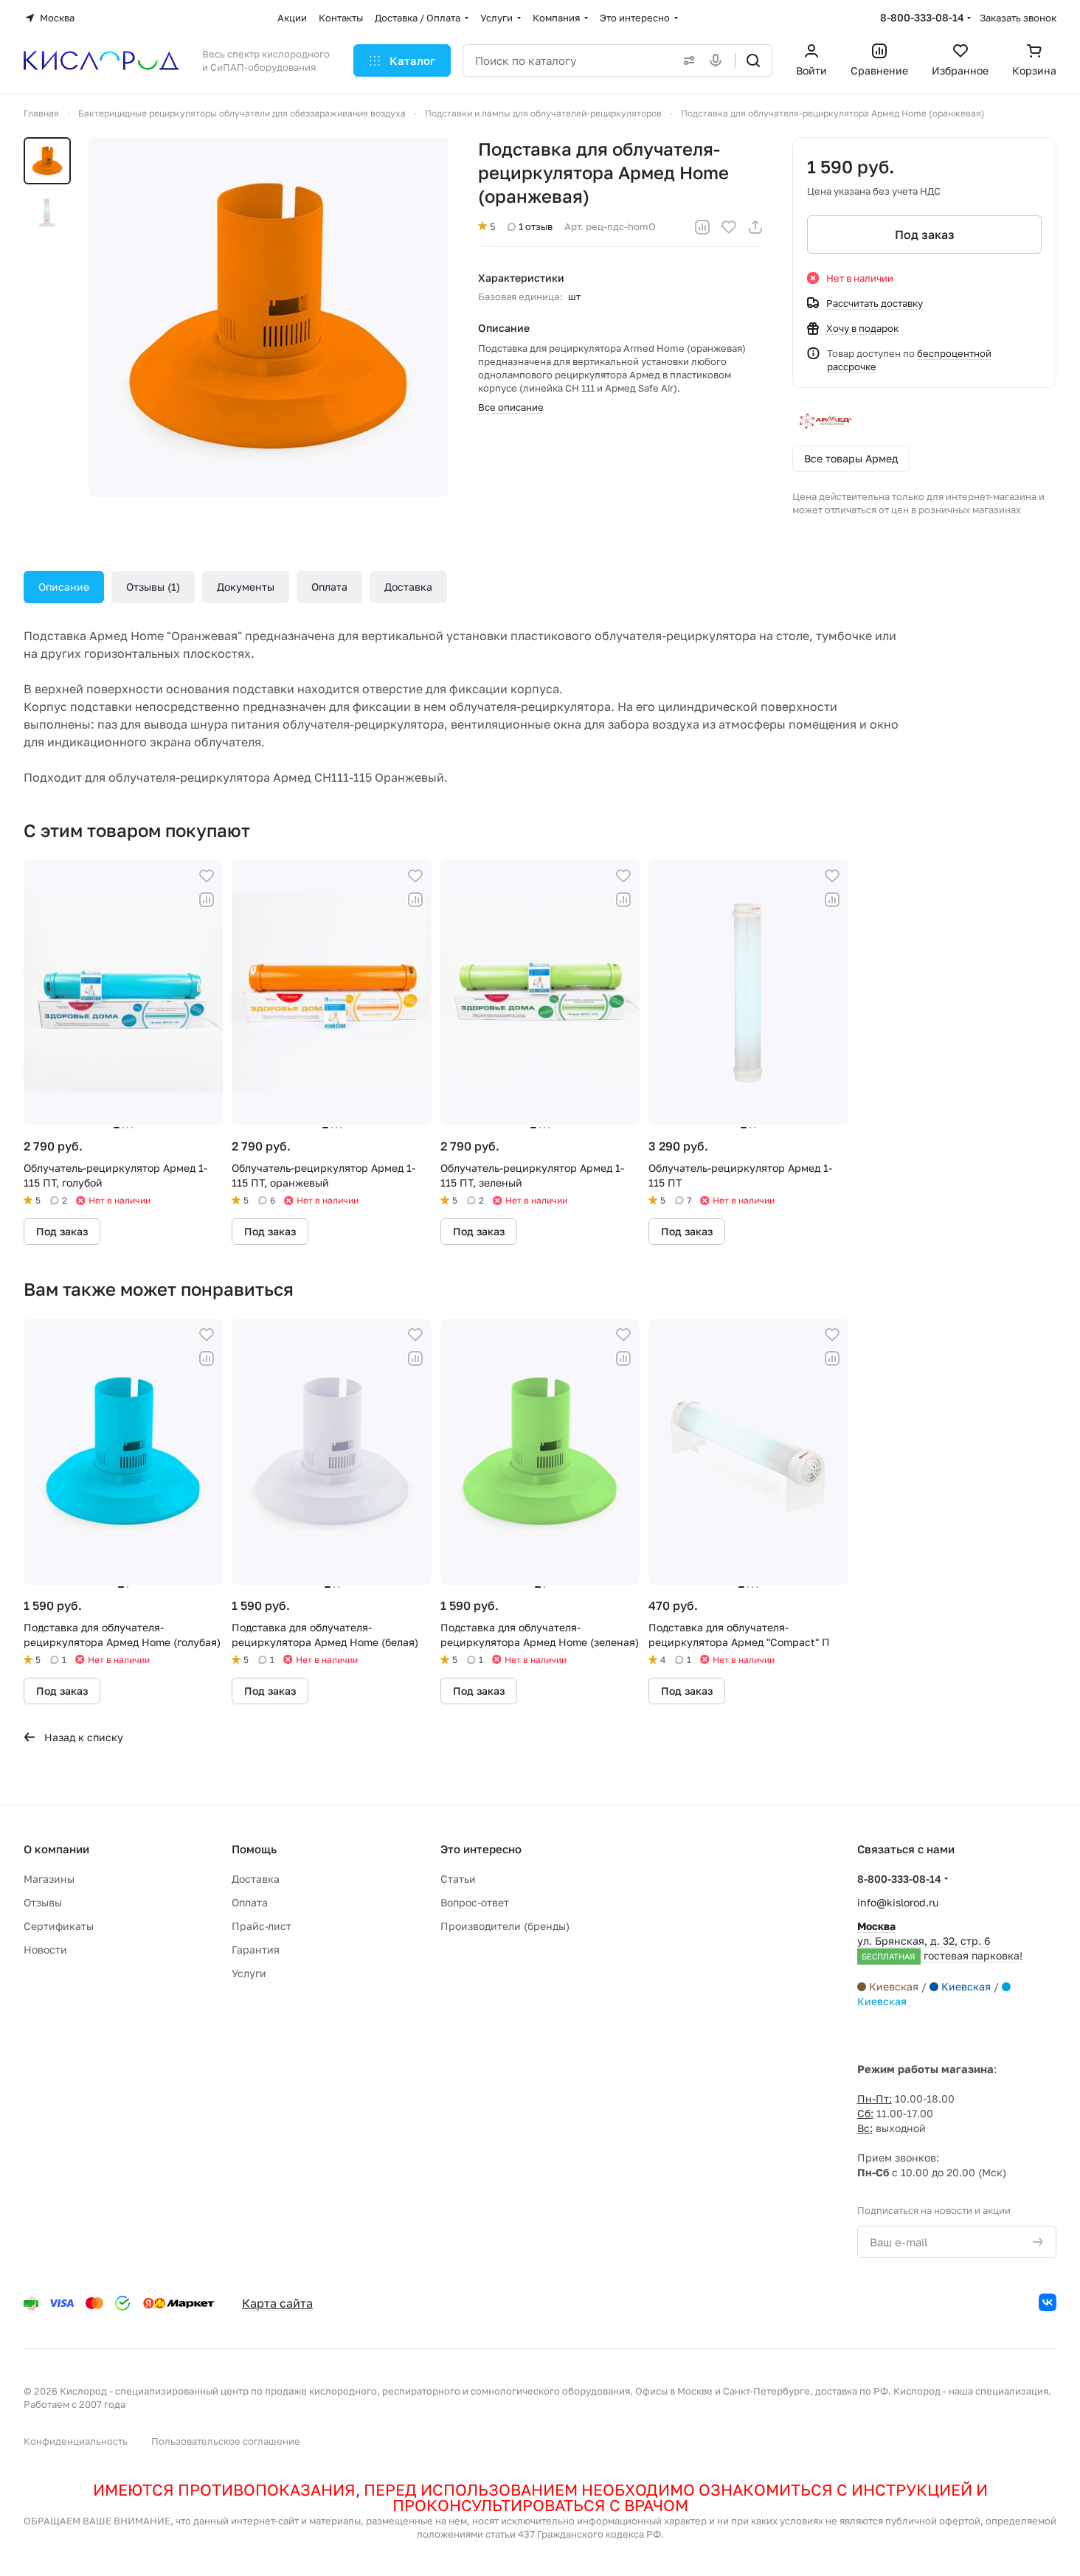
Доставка (408, 587)
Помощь (254, 1849)
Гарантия (256, 1950)
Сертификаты (59, 1926)
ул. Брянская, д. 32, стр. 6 (940, 1941)
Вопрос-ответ (475, 1902)
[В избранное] (729, 227)
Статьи (458, 1879)
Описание (64, 587)
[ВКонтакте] (1048, 2302)
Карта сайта (277, 2303)
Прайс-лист (262, 1926)
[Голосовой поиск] (719, 60)
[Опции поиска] (686, 60)
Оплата (329, 587)
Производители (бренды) (505, 1926)
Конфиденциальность (76, 2441)
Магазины (49, 1879)
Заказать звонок (1018, 18)
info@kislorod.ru (898, 1902)
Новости (45, 1950)
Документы (246, 587)
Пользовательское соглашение (226, 2441)
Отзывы (151, 587)
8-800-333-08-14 (922, 17)
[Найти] (753, 60)
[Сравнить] (702, 227)
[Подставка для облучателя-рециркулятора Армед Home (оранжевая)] (269, 317)
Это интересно (481, 1849)
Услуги (249, 1973)
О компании (56, 1849)
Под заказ (925, 235)
